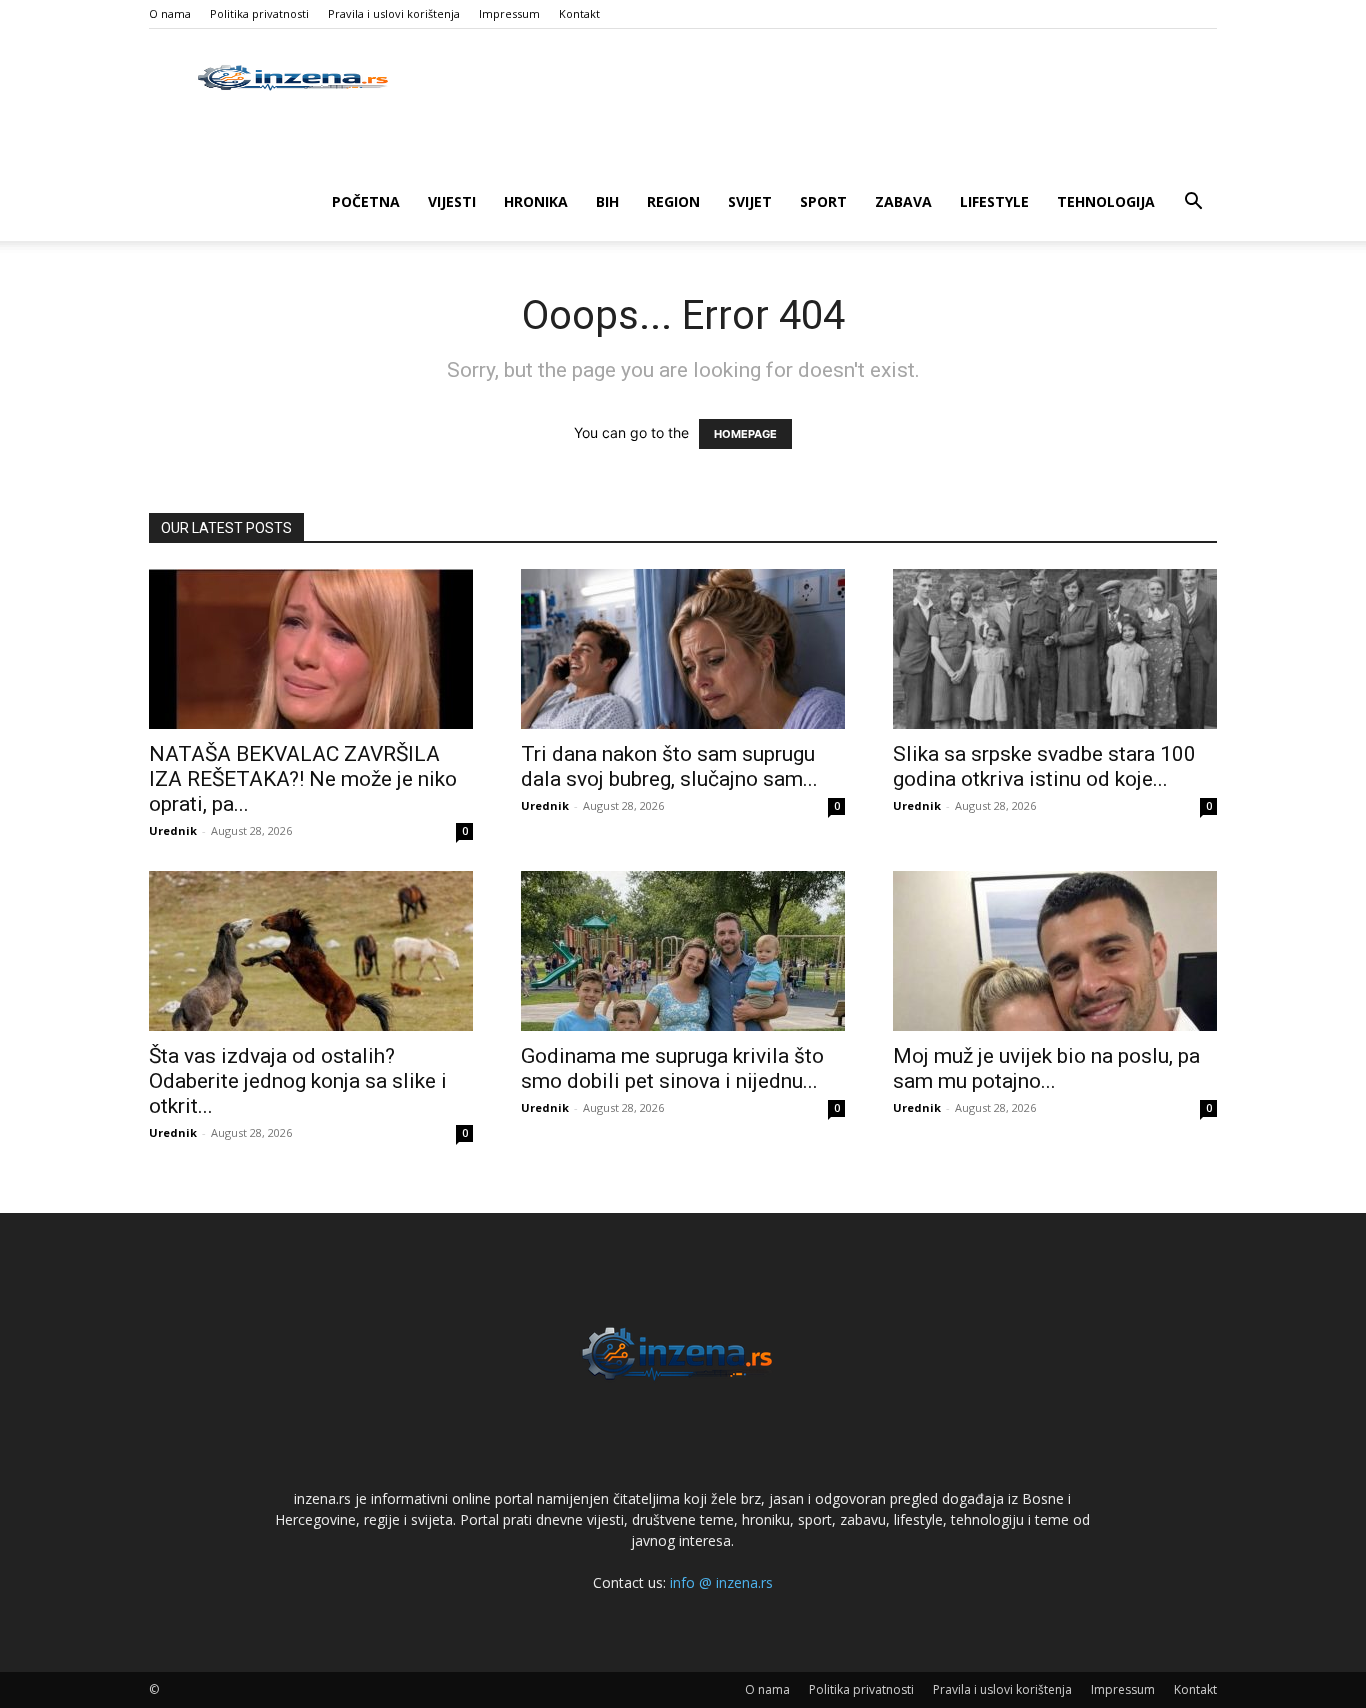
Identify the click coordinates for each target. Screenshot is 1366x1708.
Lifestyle (994, 201)
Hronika (536, 201)
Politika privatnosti (259, 13)
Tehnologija (1106, 201)
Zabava (903, 201)
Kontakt (579, 13)
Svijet (750, 201)
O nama (170, 13)
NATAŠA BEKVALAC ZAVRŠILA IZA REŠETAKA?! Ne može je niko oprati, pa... (303, 779)
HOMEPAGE (745, 434)
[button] (1193, 203)
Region (673, 201)
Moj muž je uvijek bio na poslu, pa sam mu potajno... (1046, 1068)
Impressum (509, 13)
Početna (366, 201)
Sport (823, 201)
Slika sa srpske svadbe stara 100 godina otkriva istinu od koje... (1044, 766)
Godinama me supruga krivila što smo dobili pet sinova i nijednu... (672, 1068)
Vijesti (452, 201)
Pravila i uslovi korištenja (394, 13)
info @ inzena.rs (721, 1582)
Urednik (173, 830)
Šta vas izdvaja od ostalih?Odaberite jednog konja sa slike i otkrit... (298, 1081)
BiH (607, 201)
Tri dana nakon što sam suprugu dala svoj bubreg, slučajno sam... (669, 766)
